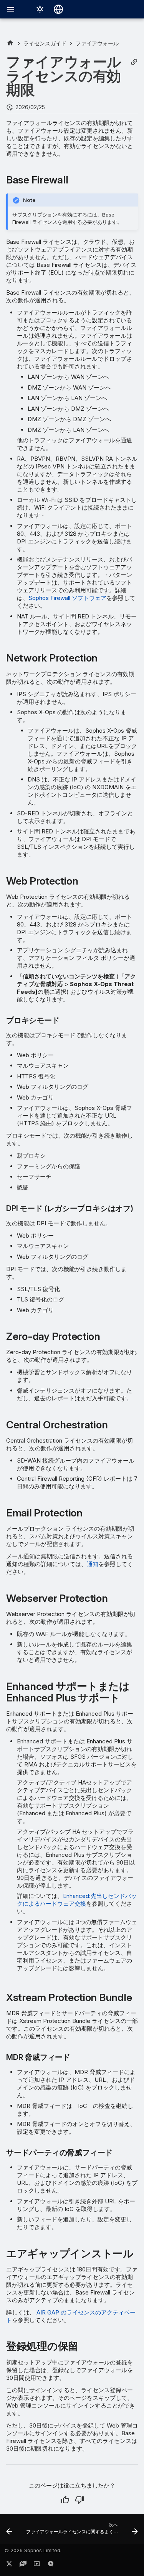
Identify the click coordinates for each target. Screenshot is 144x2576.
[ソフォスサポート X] (9, 2565)
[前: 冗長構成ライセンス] (9, 2531)
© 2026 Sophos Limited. (33, 2550)
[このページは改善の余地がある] (79, 2500)
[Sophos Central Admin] (10, 43)
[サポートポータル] (23, 2565)
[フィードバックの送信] (51, 2565)
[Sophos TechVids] (37, 2565)
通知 (93, 1564)
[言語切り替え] (58, 9)
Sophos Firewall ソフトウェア (67, 598)
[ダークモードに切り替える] (40, 9)
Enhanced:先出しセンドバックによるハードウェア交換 (77, 1900)
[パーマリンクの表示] (134, 62)
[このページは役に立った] (65, 2500)
